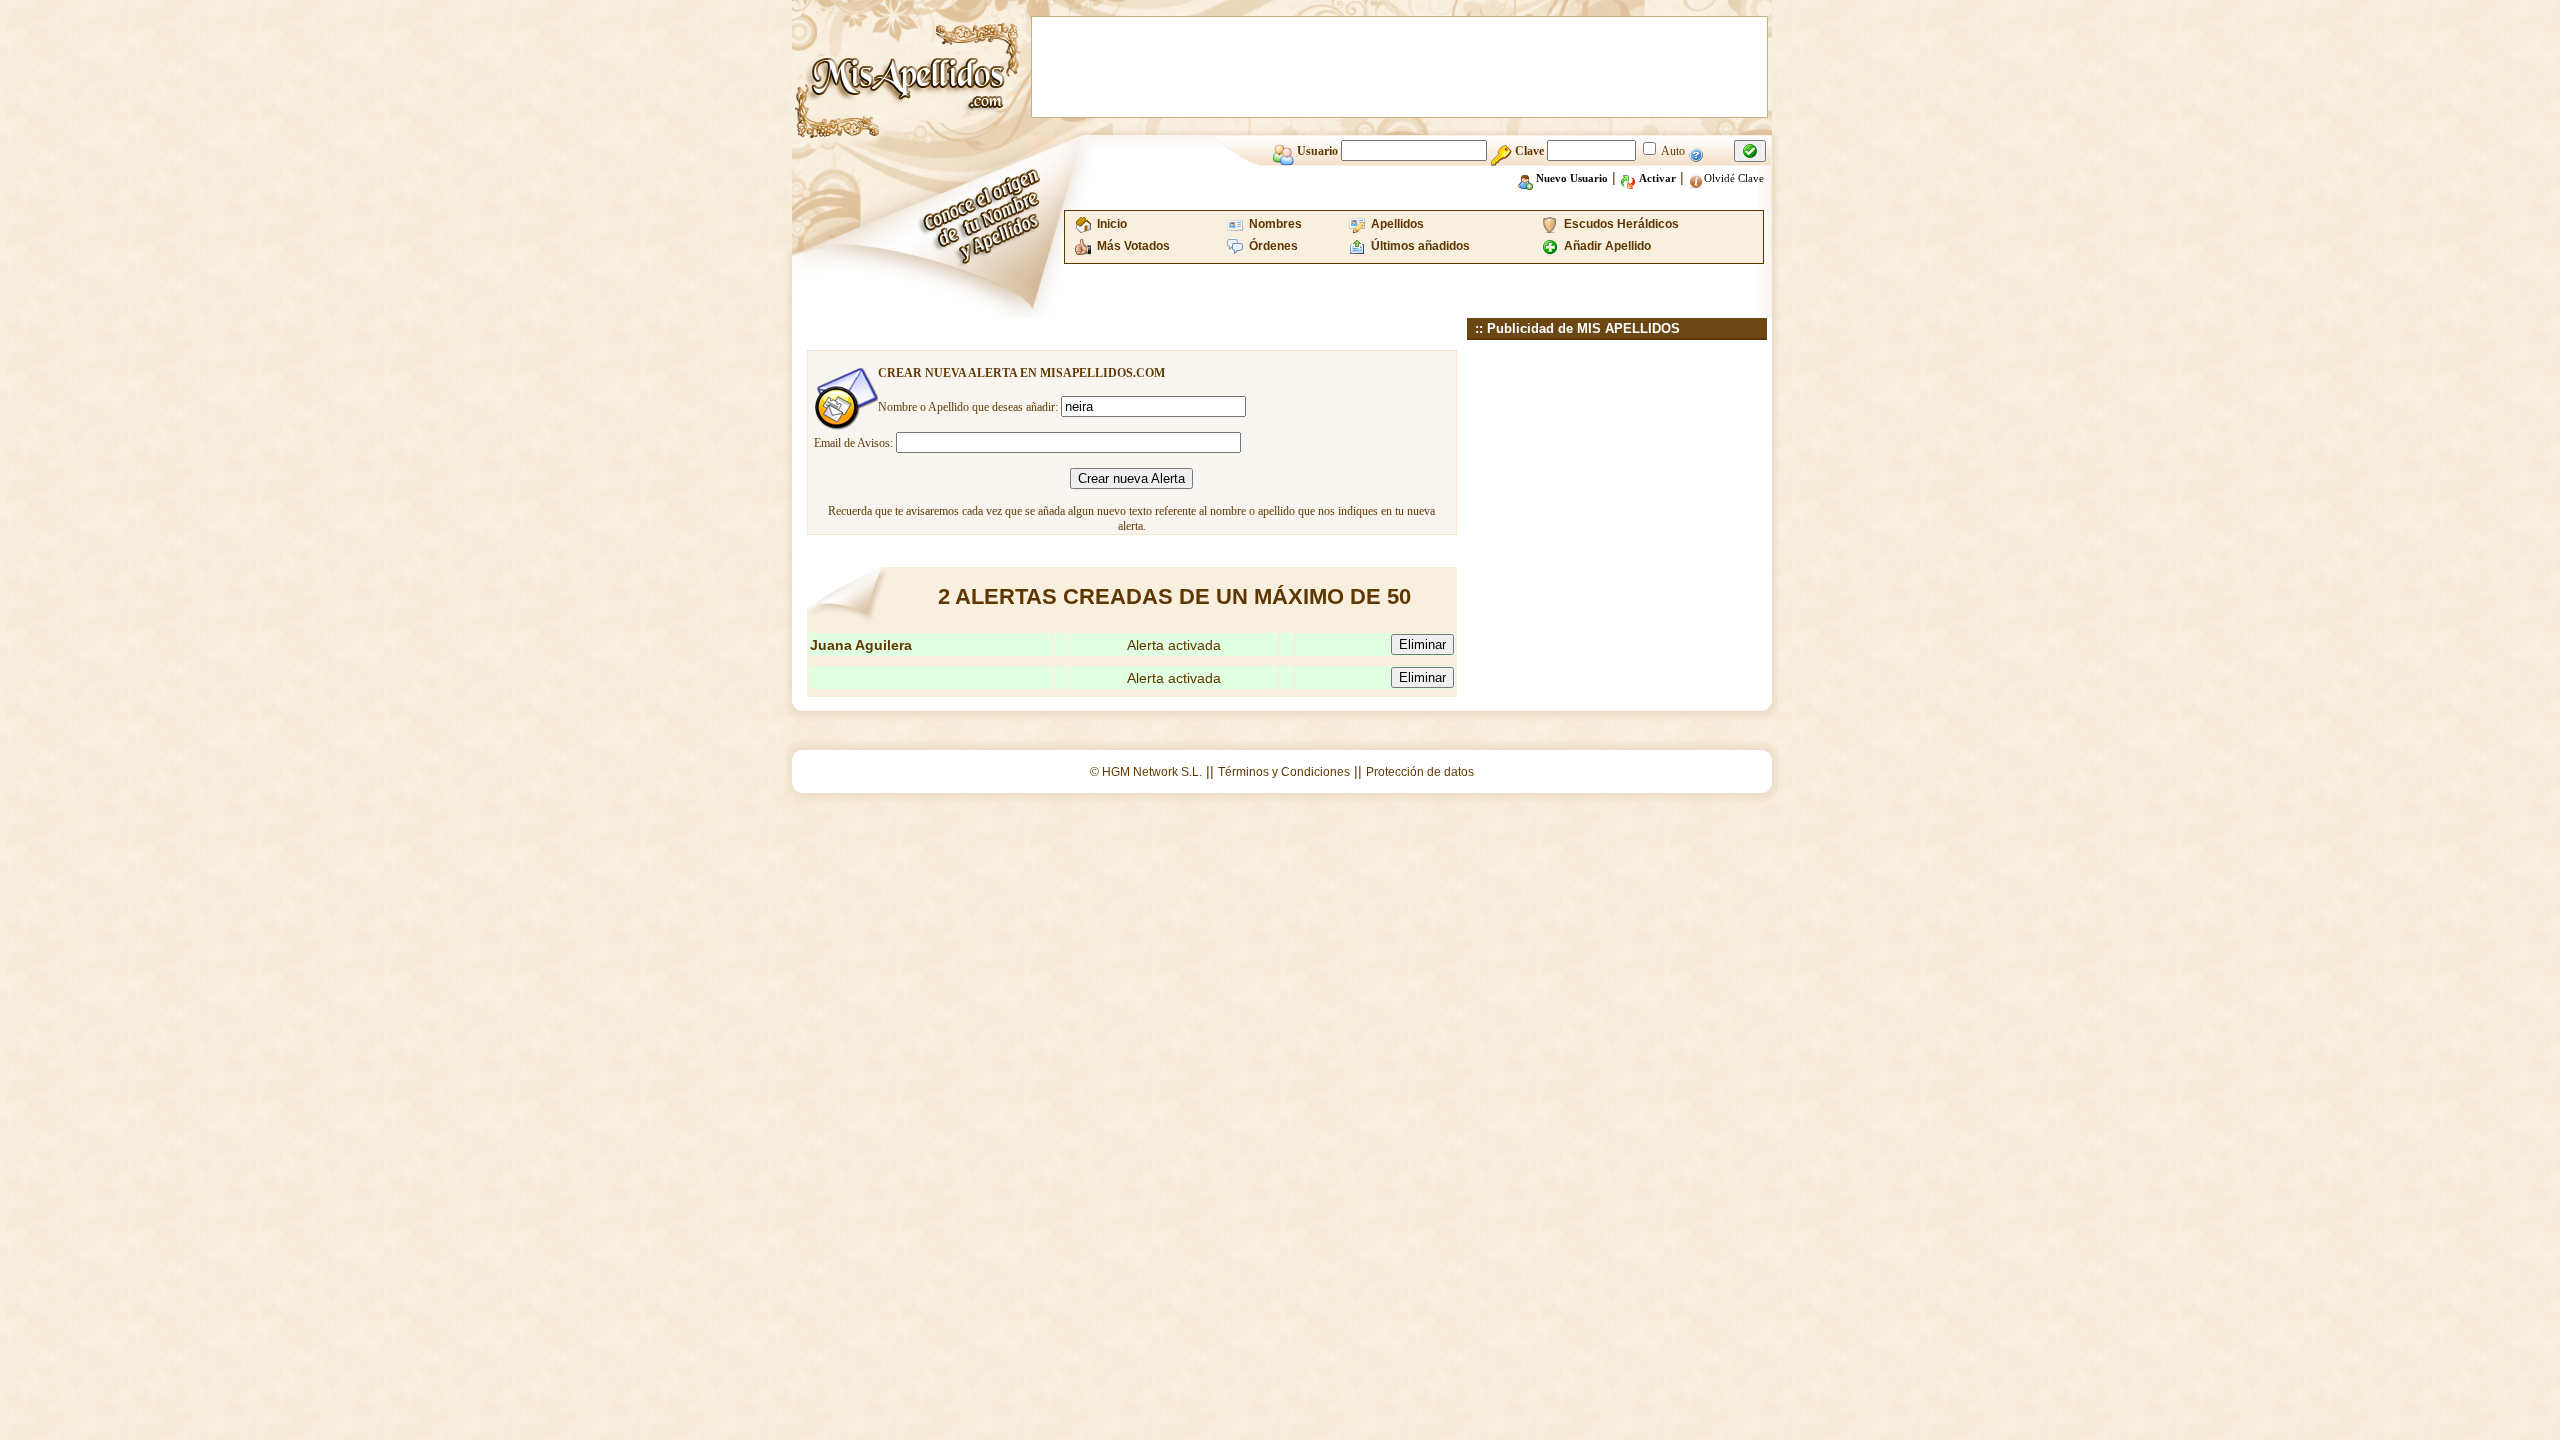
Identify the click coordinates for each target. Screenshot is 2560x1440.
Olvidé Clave (1734, 178)
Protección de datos (1420, 772)
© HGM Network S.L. (1146, 772)
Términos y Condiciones (1284, 772)
